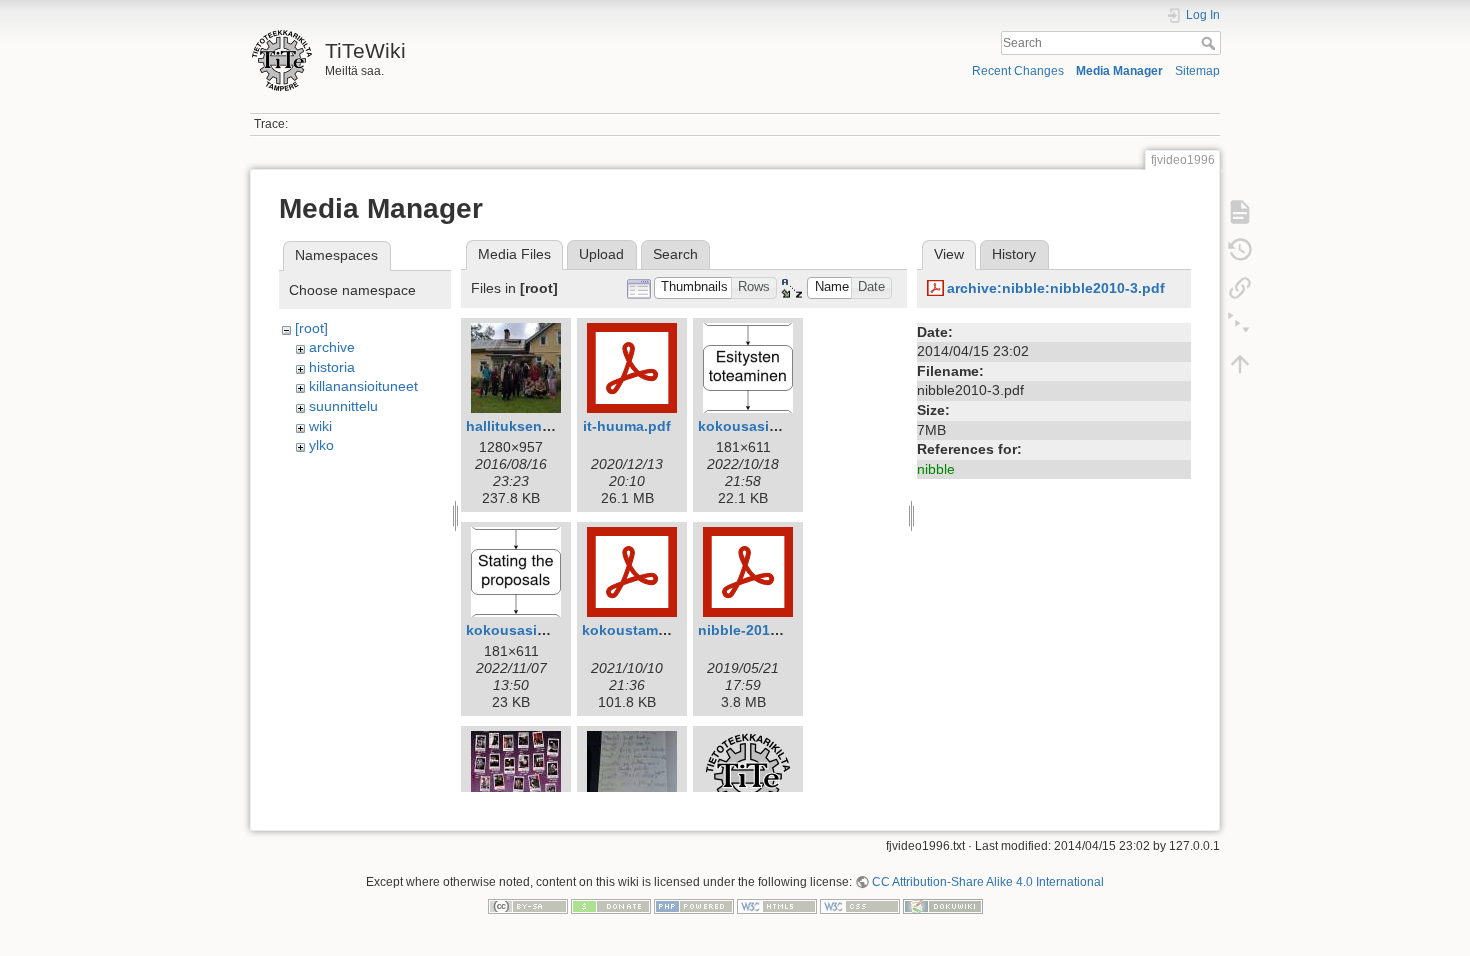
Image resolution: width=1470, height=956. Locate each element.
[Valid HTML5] (777, 906)
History (1014, 254)
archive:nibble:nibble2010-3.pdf (1056, 288)
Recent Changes (1018, 71)
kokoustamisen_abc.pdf (664, 630)
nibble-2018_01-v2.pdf (774, 630)
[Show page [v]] (1240, 212)
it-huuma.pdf (627, 426)
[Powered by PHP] (694, 906)
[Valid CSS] (860, 906)
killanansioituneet (363, 386)
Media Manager (1119, 71)
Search (1210, 43)
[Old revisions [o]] (1240, 250)
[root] (311, 328)
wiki (320, 426)
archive (332, 347)
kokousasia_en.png (533, 630)
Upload (601, 254)
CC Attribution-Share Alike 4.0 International (988, 882)
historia (332, 367)
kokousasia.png (753, 426)
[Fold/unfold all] (1240, 326)
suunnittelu (343, 406)
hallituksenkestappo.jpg (549, 426)
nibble (936, 469)
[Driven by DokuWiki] (943, 906)
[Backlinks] (1240, 288)
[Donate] (611, 906)
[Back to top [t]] (1240, 364)
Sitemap (1197, 71)
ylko (321, 445)
